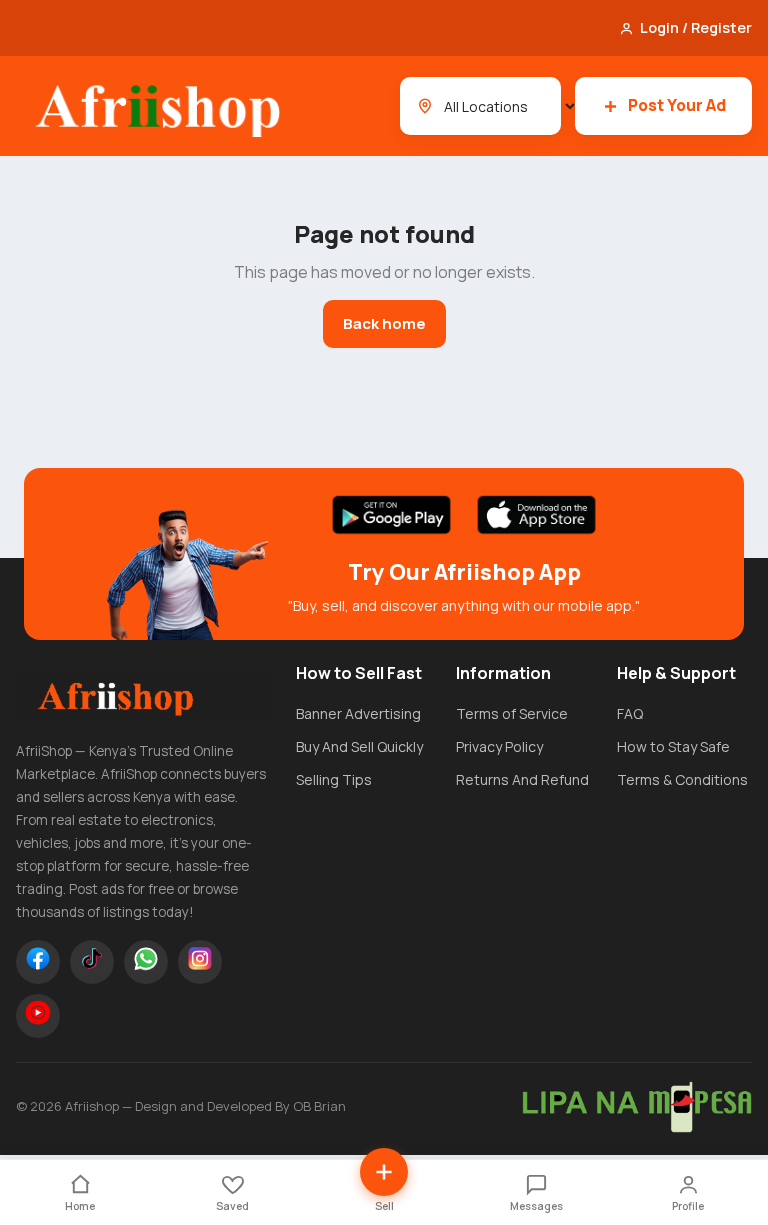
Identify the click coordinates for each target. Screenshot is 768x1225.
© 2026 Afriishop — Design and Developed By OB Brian (181, 1106)
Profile (688, 1206)
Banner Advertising (358, 713)
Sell (384, 1206)
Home (80, 1206)
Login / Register (696, 27)
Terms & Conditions (682, 779)
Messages (536, 1206)
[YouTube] (38, 1016)
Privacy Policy (499, 746)
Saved (232, 1206)
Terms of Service (512, 713)
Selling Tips (334, 779)
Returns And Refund (522, 779)
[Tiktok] (92, 962)
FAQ (630, 713)
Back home (384, 323)
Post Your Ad (677, 105)
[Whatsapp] (146, 962)
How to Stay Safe (673, 746)
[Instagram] (200, 962)
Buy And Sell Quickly (359, 746)
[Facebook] (38, 962)
